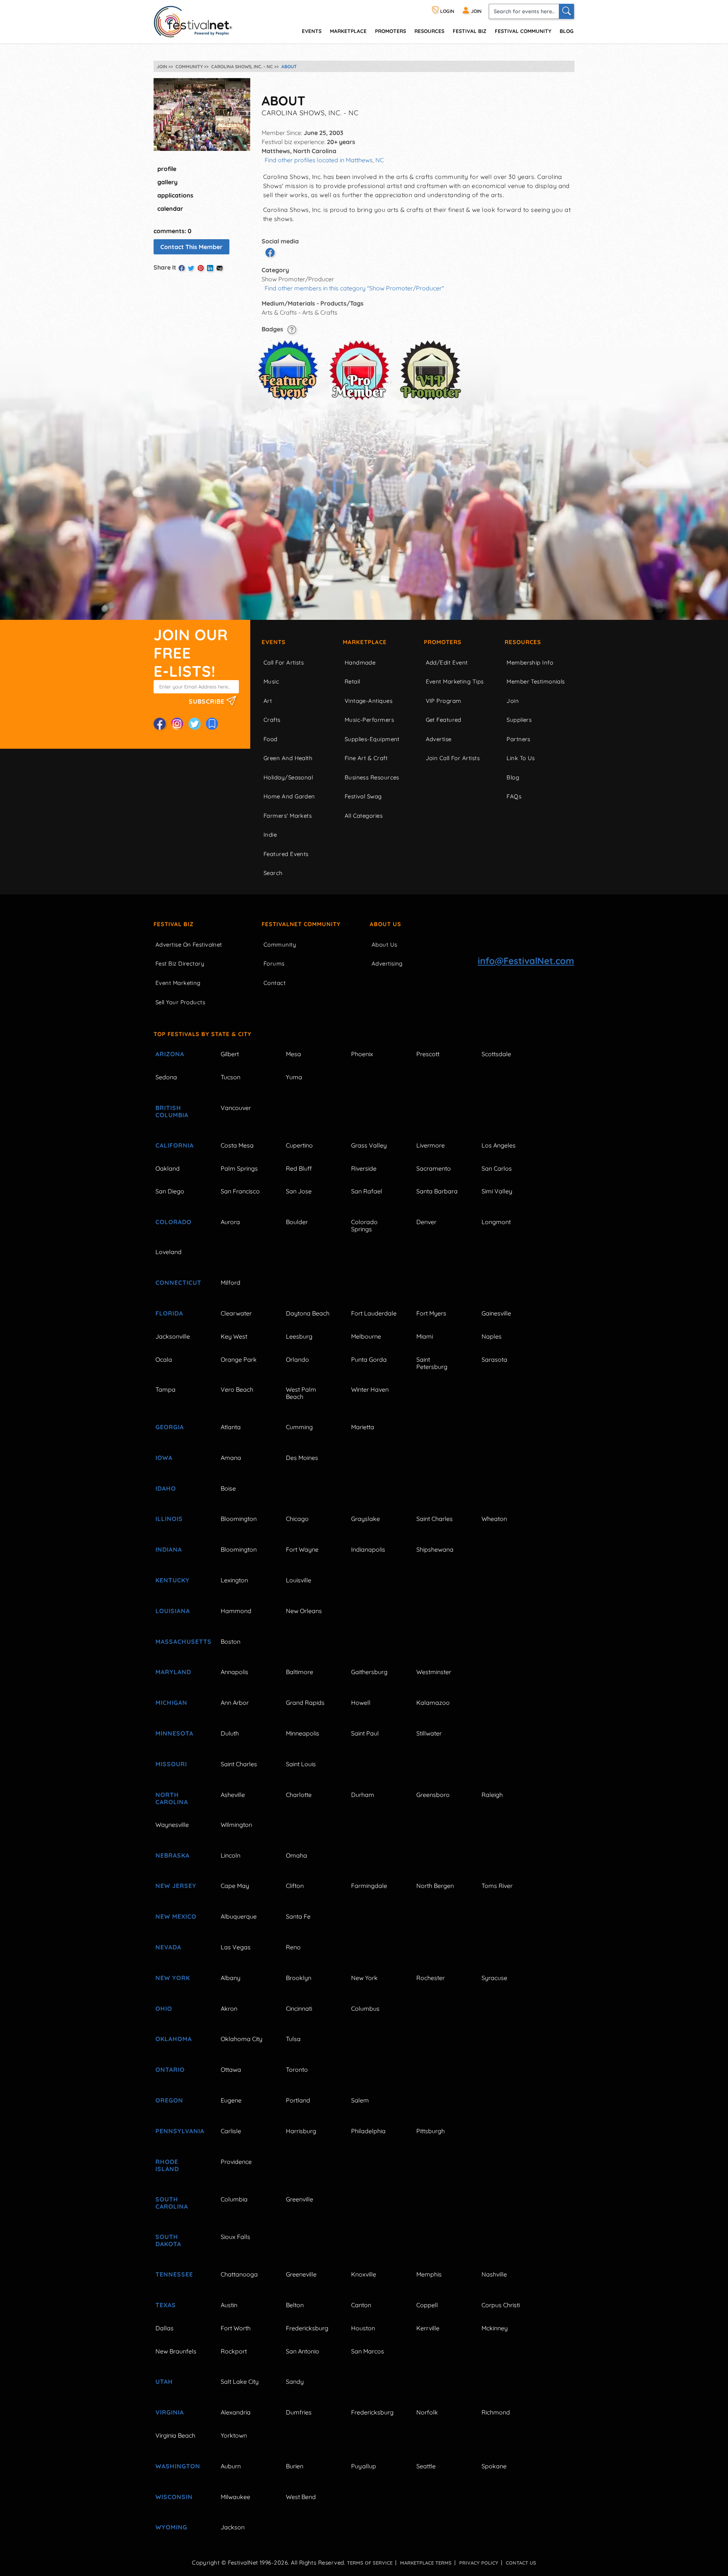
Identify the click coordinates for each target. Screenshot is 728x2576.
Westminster (434, 1672)
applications (175, 195)
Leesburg (299, 1336)
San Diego (170, 1191)
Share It (165, 267)
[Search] (566, 11)
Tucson (231, 1077)
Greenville (300, 2199)
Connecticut (178, 1283)
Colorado (173, 1222)
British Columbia (172, 1111)
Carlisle (231, 2131)
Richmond (496, 2412)
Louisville (299, 1580)
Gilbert (230, 1054)
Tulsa (293, 2039)
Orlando (297, 1359)
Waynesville (172, 1825)
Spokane (494, 2466)
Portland (298, 2100)
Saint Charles (435, 1519)
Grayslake (366, 1519)
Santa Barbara (437, 1191)
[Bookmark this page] (212, 724)
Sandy (295, 2382)
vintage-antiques (369, 701)
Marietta (363, 1427)
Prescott (428, 1054)
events (312, 31)
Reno (293, 1947)
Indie (270, 835)
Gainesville (496, 1313)
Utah (164, 2382)
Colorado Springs (364, 1225)
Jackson (233, 2527)
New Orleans (304, 1611)
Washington (178, 2466)
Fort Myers (431, 1313)
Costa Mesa (237, 1145)
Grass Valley (369, 1145)
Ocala (164, 1359)
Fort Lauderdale (374, 1313)
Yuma (294, 1077)
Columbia (234, 2199)
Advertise (439, 739)
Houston (363, 2328)
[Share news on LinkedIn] (210, 268)
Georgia (170, 1427)
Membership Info (530, 662)
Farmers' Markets (288, 816)
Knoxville (364, 2274)
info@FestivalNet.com (526, 961)
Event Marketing (178, 983)
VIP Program (444, 701)
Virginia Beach (175, 2435)
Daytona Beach (308, 1313)
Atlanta (231, 1427)
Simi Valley (497, 1191)
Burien (295, 2466)
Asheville (233, 1795)
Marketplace (348, 31)
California (175, 1145)
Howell (361, 1703)
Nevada (168, 1947)
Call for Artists (284, 662)
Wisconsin (174, 2497)
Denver (426, 1222)
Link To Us (521, 758)
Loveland (169, 1252)
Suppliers (519, 720)
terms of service (370, 2563)
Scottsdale (496, 1054)
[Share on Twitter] (191, 268)
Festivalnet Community (301, 924)
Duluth (230, 1733)
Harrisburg (301, 2131)
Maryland (173, 1672)
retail (352, 681)
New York (173, 1978)
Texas (166, 2305)
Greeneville (301, 2274)
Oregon (169, 2100)
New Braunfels (176, 2351)
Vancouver (236, 1108)
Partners (519, 739)
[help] (292, 329)
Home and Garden (289, 796)
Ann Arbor (235, 1703)
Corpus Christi (501, 2305)
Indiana (169, 1549)
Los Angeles (499, 1145)
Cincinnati (299, 2008)
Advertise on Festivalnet (189, 945)
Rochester (431, 1978)
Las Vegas (236, 1947)
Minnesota (174, 1733)
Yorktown (234, 2435)
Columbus (365, 2008)
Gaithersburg (369, 1672)
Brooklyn (299, 1978)
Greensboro (433, 1795)
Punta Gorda (369, 1359)
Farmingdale (369, 1886)
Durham (363, 1795)
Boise (228, 1488)
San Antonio (303, 2351)
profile (167, 169)
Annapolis (235, 1672)
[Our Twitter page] (195, 724)
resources (429, 31)
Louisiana (173, 1611)
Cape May (235, 1886)
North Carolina (172, 1798)
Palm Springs (239, 1168)
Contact (275, 983)
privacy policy (479, 2563)
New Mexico (176, 1916)
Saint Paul (365, 1733)
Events (274, 642)
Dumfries (299, 2412)
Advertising (387, 963)
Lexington (234, 1580)
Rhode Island (167, 2165)
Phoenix (362, 1054)
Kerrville (428, 2328)
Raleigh (492, 1795)
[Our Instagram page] (177, 724)
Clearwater (236, 1313)
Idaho (166, 1488)
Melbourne (366, 1336)
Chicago (297, 1519)
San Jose (299, 1191)
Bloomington (239, 1519)
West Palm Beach (301, 1393)
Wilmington (236, 1825)
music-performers (369, 720)
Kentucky (173, 1580)
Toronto (297, 2070)
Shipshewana (435, 1549)
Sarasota (494, 1359)
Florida (169, 1313)
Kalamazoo (433, 1703)
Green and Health (288, 758)
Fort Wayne (302, 1549)
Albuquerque (239, 1916)
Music (271, 681)
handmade (360, 662)
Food (271, 739)
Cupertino (299, 1145)
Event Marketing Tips (455, 681)
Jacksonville (173, 1336)
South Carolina (172, 2203)
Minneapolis (303, 1733)
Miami (425, 1336)
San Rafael (367, 1191)
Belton (295, 2305)
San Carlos (497, 1168)
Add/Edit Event (447, 662)
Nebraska (173, 1855)
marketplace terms (426, 2563)
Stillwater (429, 1733)
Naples (492, 1336)
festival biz (470, 31)
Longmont (496, 1222)
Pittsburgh (431, 2131)
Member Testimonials (536, 681)
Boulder (297, 1222)
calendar (170, 209)
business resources (372, 777)
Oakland (168, 1168)
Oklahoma (174, 2039)
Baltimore (300, 1672)
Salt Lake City (240, 2382)
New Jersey (176, 1886)
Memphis (429, 2274)
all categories (364, 816)
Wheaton (494, 1519)
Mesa (293, 1054)
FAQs (514, 796)
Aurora (230, 1222)
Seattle (426, 2466)
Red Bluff (299, 1168)
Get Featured (444, 720)
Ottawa (231, 2070)
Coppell (427, 2305)
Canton (361, 2305)
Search (273, 873)
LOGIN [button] (447, 11)
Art (268, 701)
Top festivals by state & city (202, 1034)
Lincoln (231, 1855)
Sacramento (434, 1168)
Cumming (299, 1427)
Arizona (170, 1054)
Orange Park (239, 1359)
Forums (274, 963)
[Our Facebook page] (160, 724)
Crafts (272, 720)
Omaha (297, 1855)
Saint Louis (301, 1764)
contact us (521, 2563)
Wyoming (171, 2527)
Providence (236, 2162)
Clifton (295, 1886)
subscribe (208, 701)
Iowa (164, 1458)
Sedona (166, 1077)
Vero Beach (237, 1389)
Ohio (164, 2008)
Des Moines (302, 1458)
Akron (229, 2008)
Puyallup (364, 2466)
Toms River (497, 1886)
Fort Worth (236, 2328)
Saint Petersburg (432, 1363)
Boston (231, 1642)
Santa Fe (298, 1916)
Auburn (231, 2466)
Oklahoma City (242, 2039)
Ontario (170, 2070)
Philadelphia (368, 2131)
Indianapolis (368, 1549)
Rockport (234, 2351)
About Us (385, 924)
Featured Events (286, 854)
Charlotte (299, 1795)
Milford (231, 1283)
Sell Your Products (180, 1002)
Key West (234, 1336)
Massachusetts (179, 1642)
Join (513, 701)
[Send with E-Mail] (220, 268)
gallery (167, 182)
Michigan (171, 1703)
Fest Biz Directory (180, 963)
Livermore (431, 1145)
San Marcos (368, 2351)
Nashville (494, 2274)
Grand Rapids (305, 1703)
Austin (229, 2305)
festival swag (363, 796)
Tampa (166, 1389)
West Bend (301, 2497)
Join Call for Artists (453, 758)
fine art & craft (366, 758)
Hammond (236, 1611)
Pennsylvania (179, 2131)
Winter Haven (370, 1389)
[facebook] (270, 252)
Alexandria (236, 2412)
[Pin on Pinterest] (201, 268)
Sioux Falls (235, 2237)
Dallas (165, 2328)
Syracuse (494, 1978)
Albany (231, 1978)
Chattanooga (239, 2274)
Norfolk (427, 2412)
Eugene (231, 2100)
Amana (231, 1458)
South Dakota (168, 2240)
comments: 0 (173, 231)
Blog (566, 31)
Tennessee (174, 2274)
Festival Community (523, 31)
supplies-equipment (372, 739)
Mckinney (495, 2328)
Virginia (170, 2412)
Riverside (364, 1168)
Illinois (169, 1519)
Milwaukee (235, 2497)
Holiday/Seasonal (288, 777)
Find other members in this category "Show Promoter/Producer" (354, 288)
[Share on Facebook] (182, 268)
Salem (360, 2100)
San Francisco (240, 1191)
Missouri (171, 1764)
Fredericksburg (307, 2328)
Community (280, 945)
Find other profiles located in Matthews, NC (324, 160)
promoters (391, 31)
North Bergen (435, 1886)
